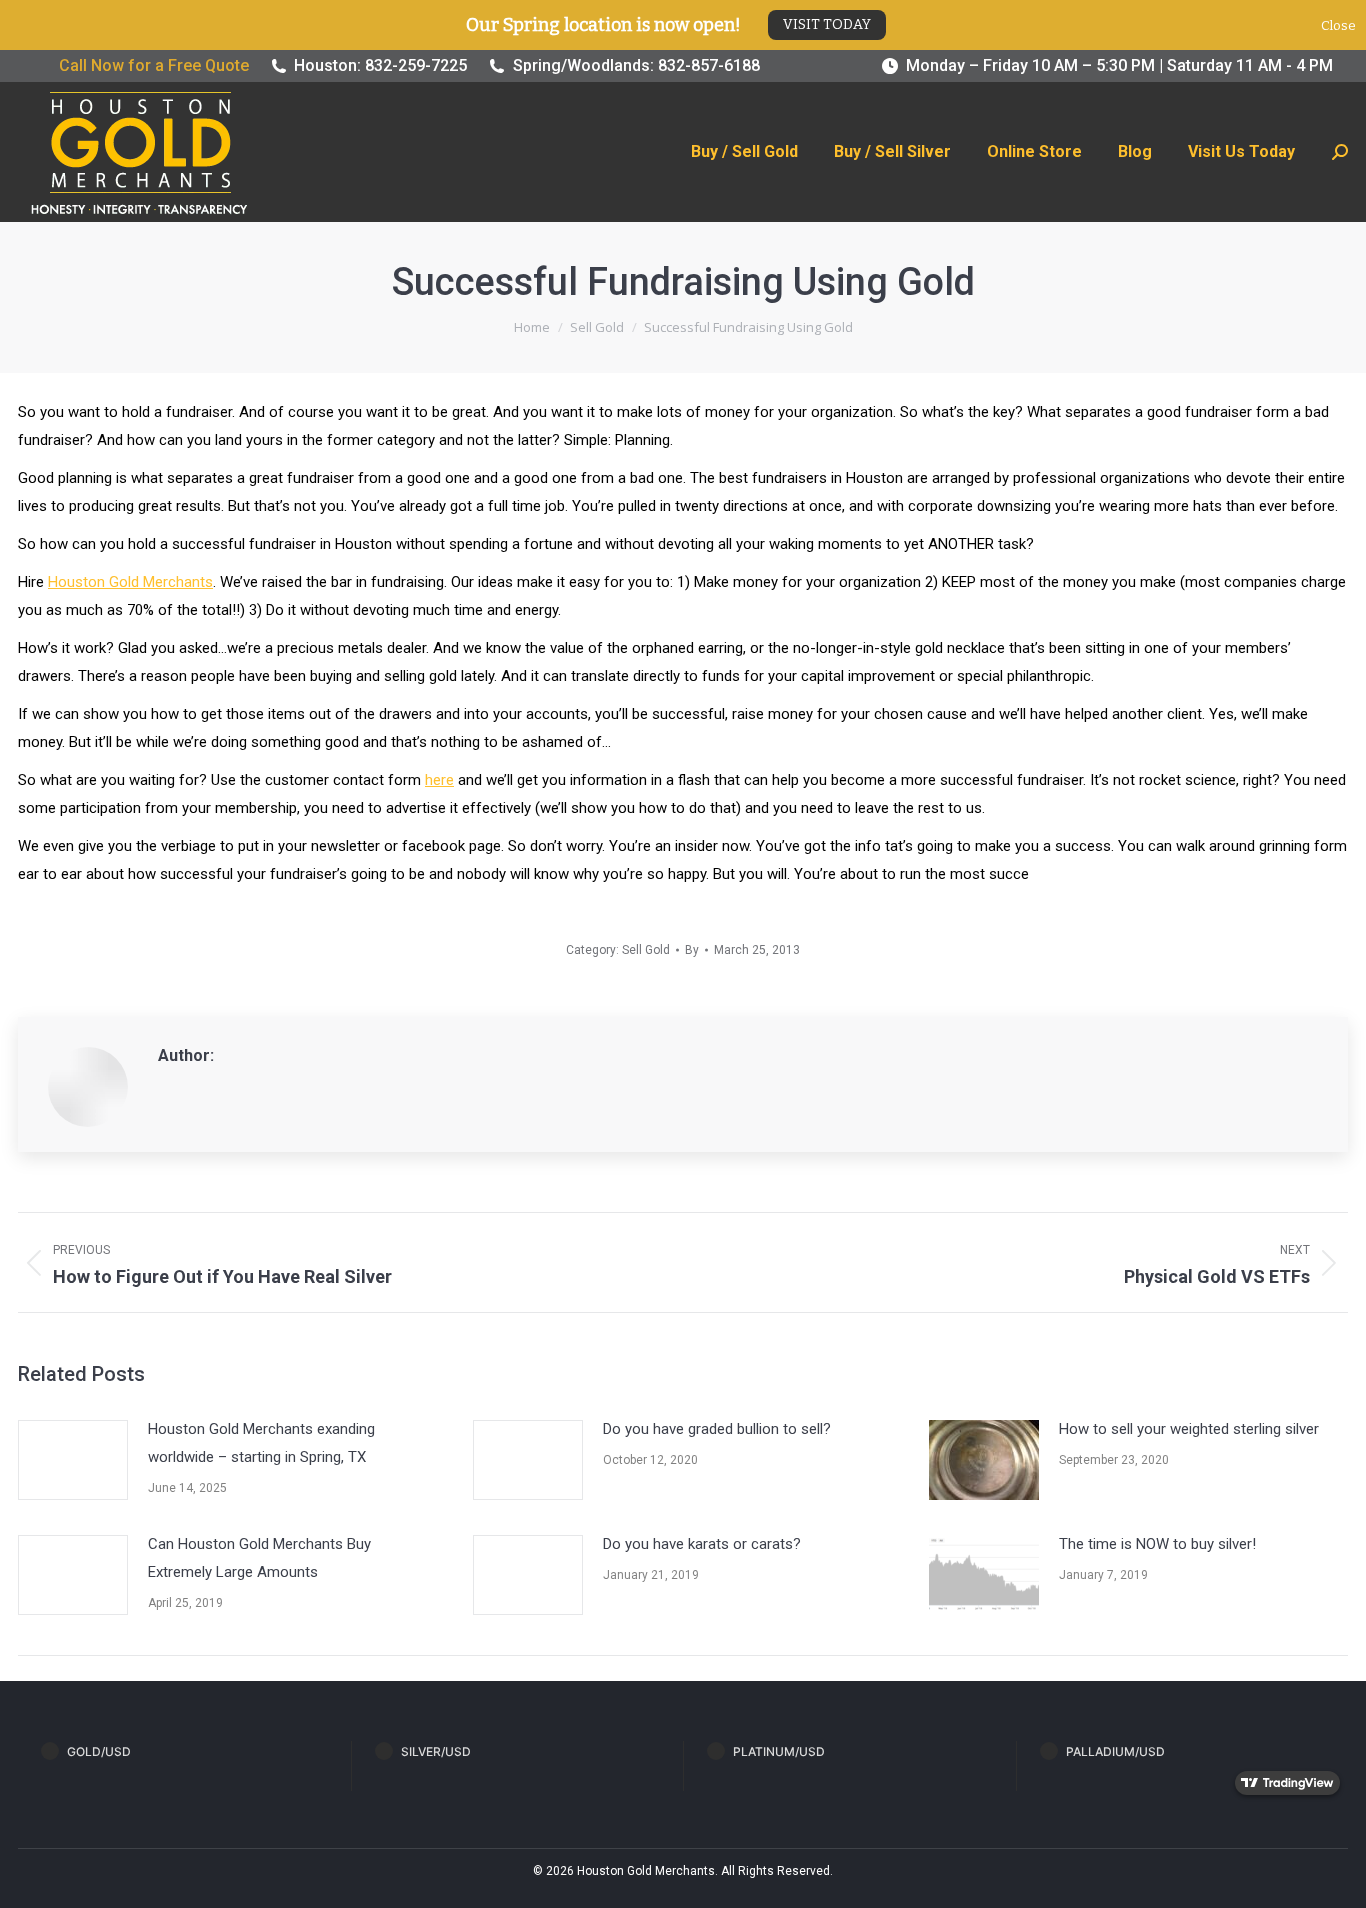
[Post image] (73, 1460)
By (692, 950)
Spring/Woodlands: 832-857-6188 (636, 65)
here (439, 780)
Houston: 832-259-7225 (380, 65)
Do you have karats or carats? (702, 1544)
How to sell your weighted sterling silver (1189, 1429)
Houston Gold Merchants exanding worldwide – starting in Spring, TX (261, 1443)
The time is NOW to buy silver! (1157, 1544)
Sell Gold (646, 950)
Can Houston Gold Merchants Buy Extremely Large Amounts (259, 1558)
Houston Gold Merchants (130, 582)
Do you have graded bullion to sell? (717, 1429)
